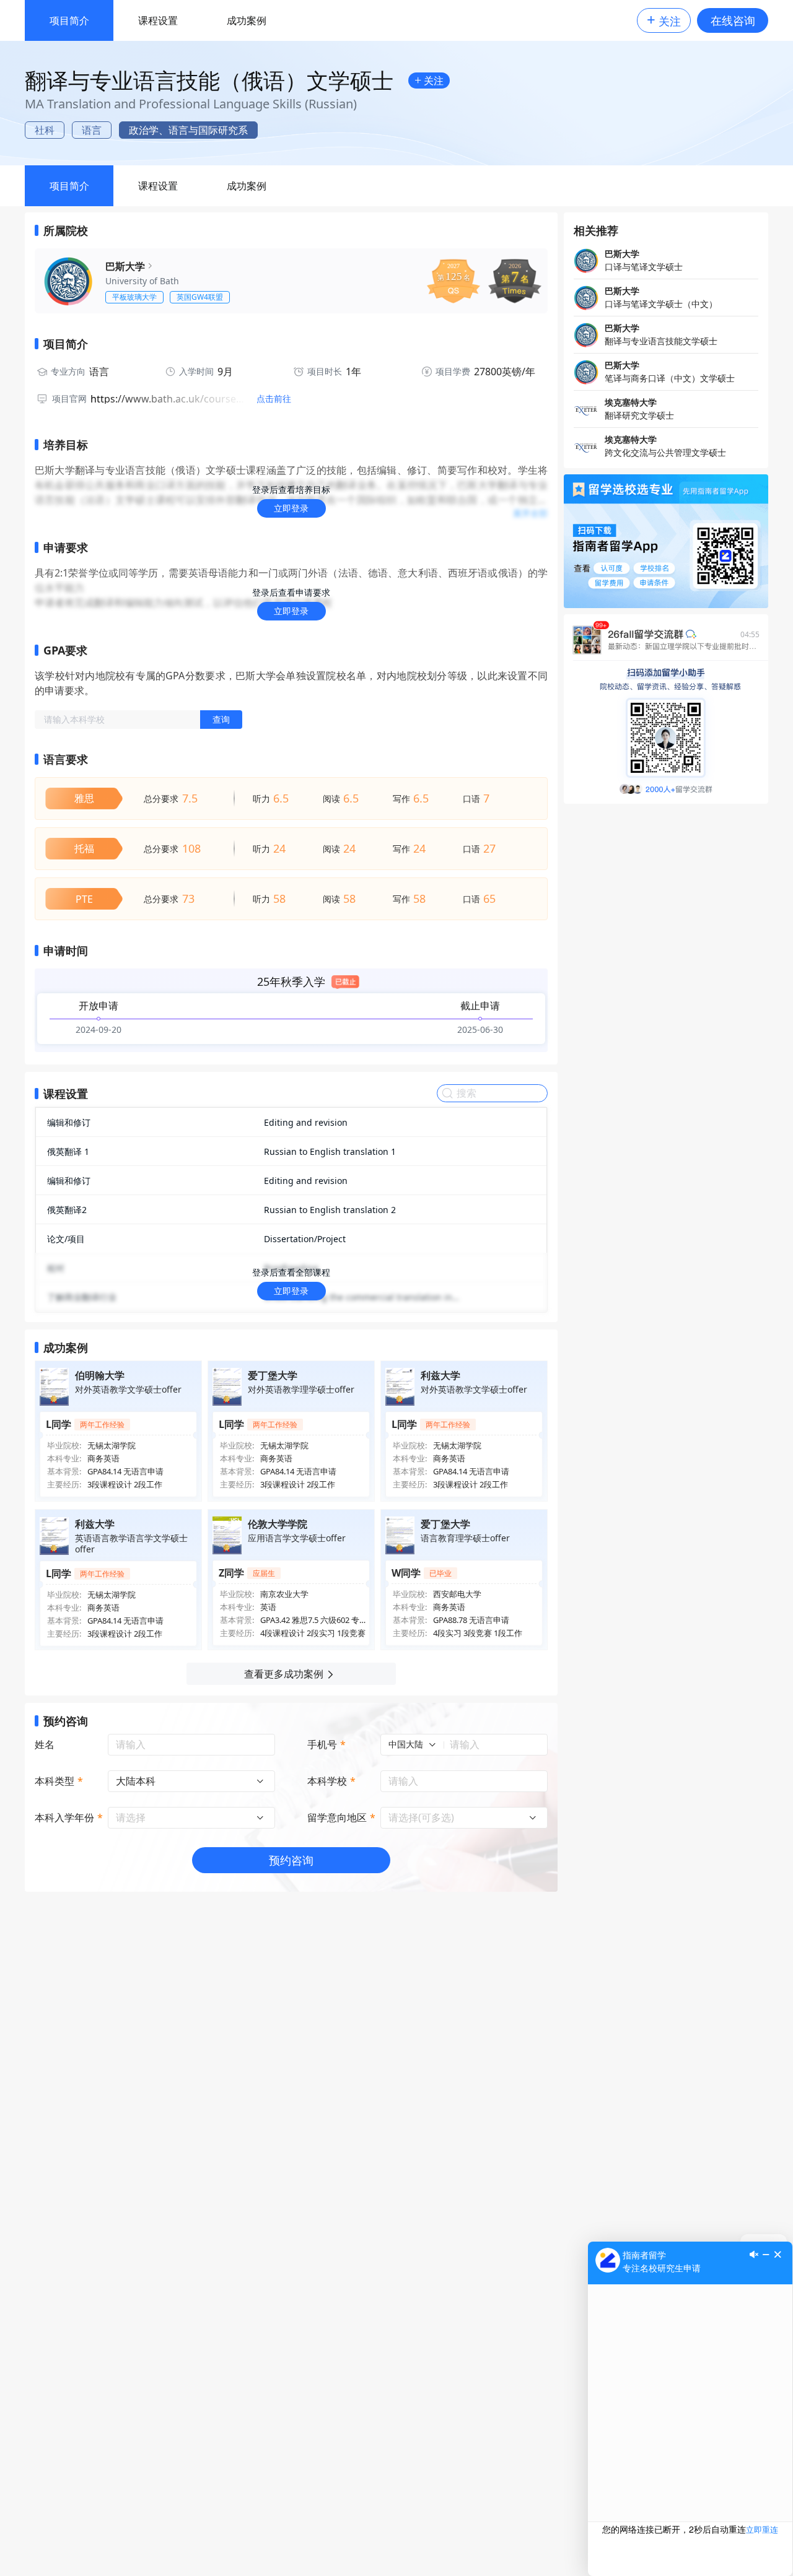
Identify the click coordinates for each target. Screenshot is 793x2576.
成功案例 (247, 20)
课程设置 (158, 20)
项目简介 (69, 20)
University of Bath (142, 281)
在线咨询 (733, 20)
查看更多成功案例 (284, 1674)
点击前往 (274, 399)
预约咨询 (291, 1860)
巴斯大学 (125, 266)
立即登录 (291, 508)
